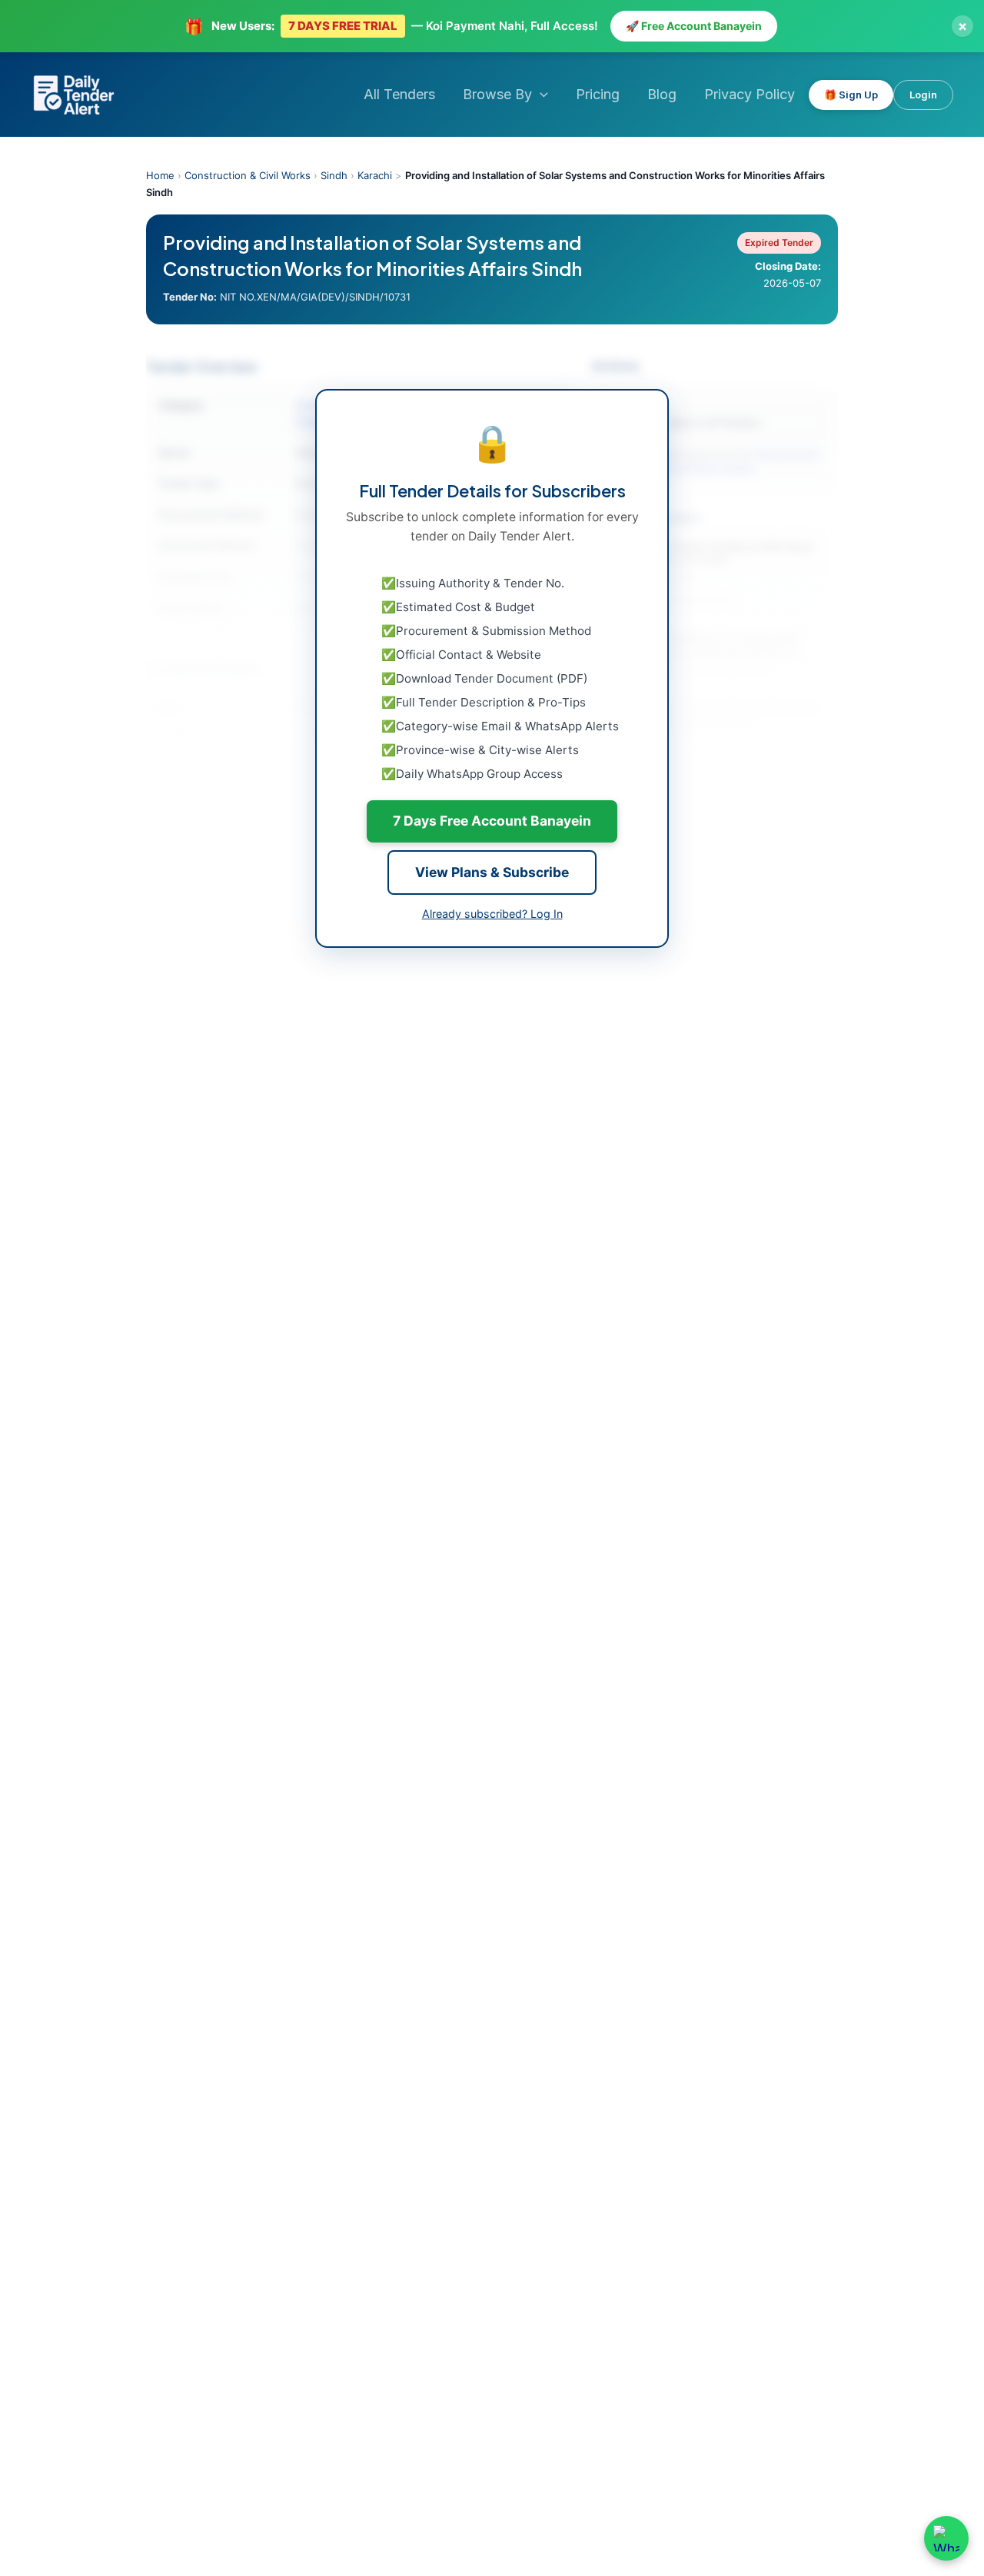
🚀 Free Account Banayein (694, 26)
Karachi (375, 175)
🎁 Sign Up (851, 95)
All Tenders (399, 94)
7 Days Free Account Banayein (492, 821)
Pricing (598, 94)
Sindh (334, 175)
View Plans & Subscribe (492, 872)
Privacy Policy (750, 94)
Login (923, 95)
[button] (540, 95)
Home (160, 175)
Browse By (497, 94)
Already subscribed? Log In (492, 914)
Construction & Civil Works (248, 175)
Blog (662, 94)
